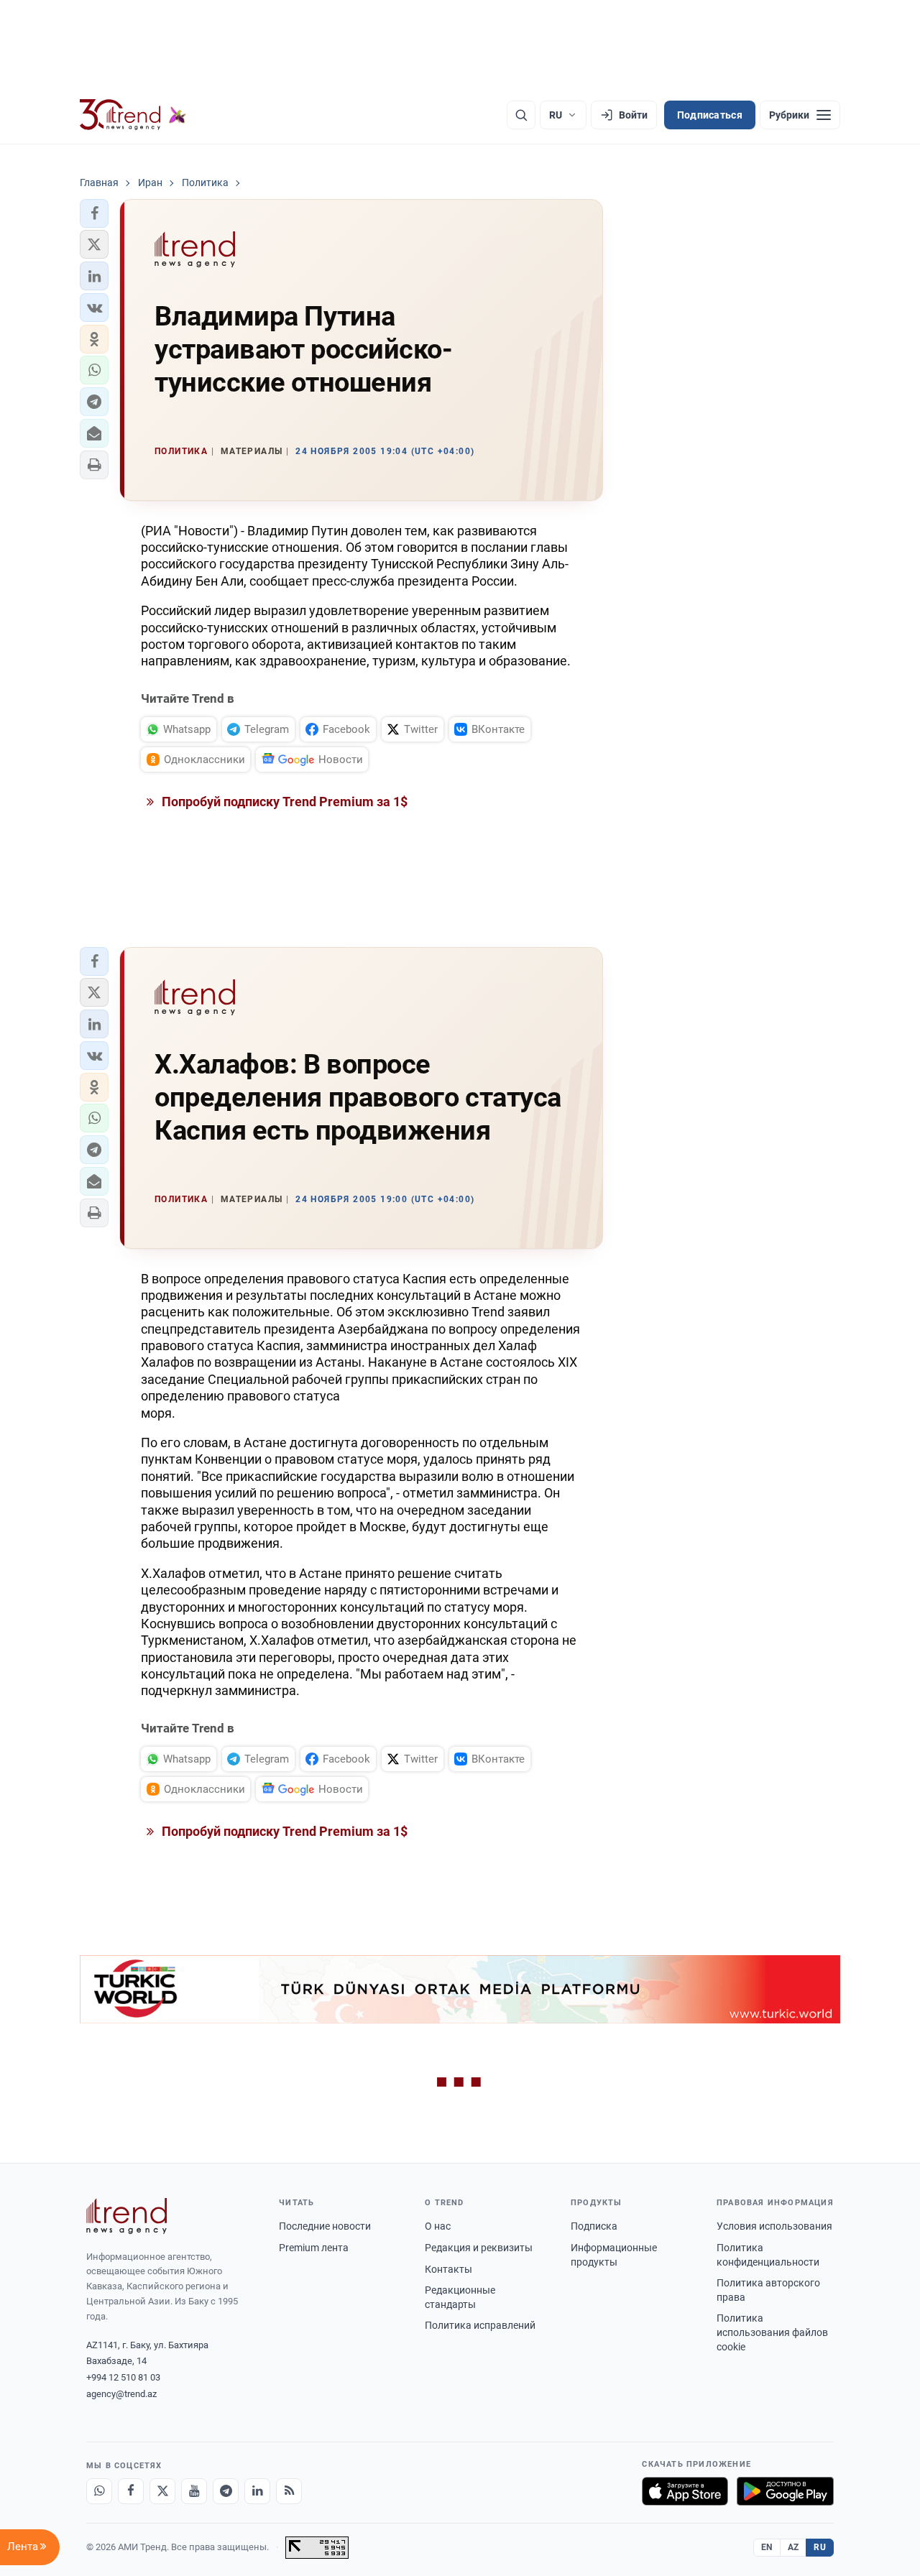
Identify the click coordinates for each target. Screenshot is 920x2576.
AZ (793, 2547)
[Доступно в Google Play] (785, 2491)
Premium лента (314, 2248)
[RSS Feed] (289, 2491)
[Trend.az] (133, 115)
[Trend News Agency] (126, 2216)
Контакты (448, 2269)
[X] (162, 2491)
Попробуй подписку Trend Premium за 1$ (283, 802)
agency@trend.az (121, 2394)
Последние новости (325, 2226)
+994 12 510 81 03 (123, 2377)
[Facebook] (131, 2491)
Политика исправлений (480, 2325)
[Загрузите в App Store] (685, 2491)
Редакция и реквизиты (479, 2248)
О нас (438, 2226)
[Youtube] (194, 2491)
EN (767, 2547)
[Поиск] (521, 115)
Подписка (594, 2226)
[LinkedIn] (257, 2491)
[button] (94, 213)
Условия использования (774, 2226)
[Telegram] (226, 2491)
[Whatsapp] (99, 2491)
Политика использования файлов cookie (772, 2332)
